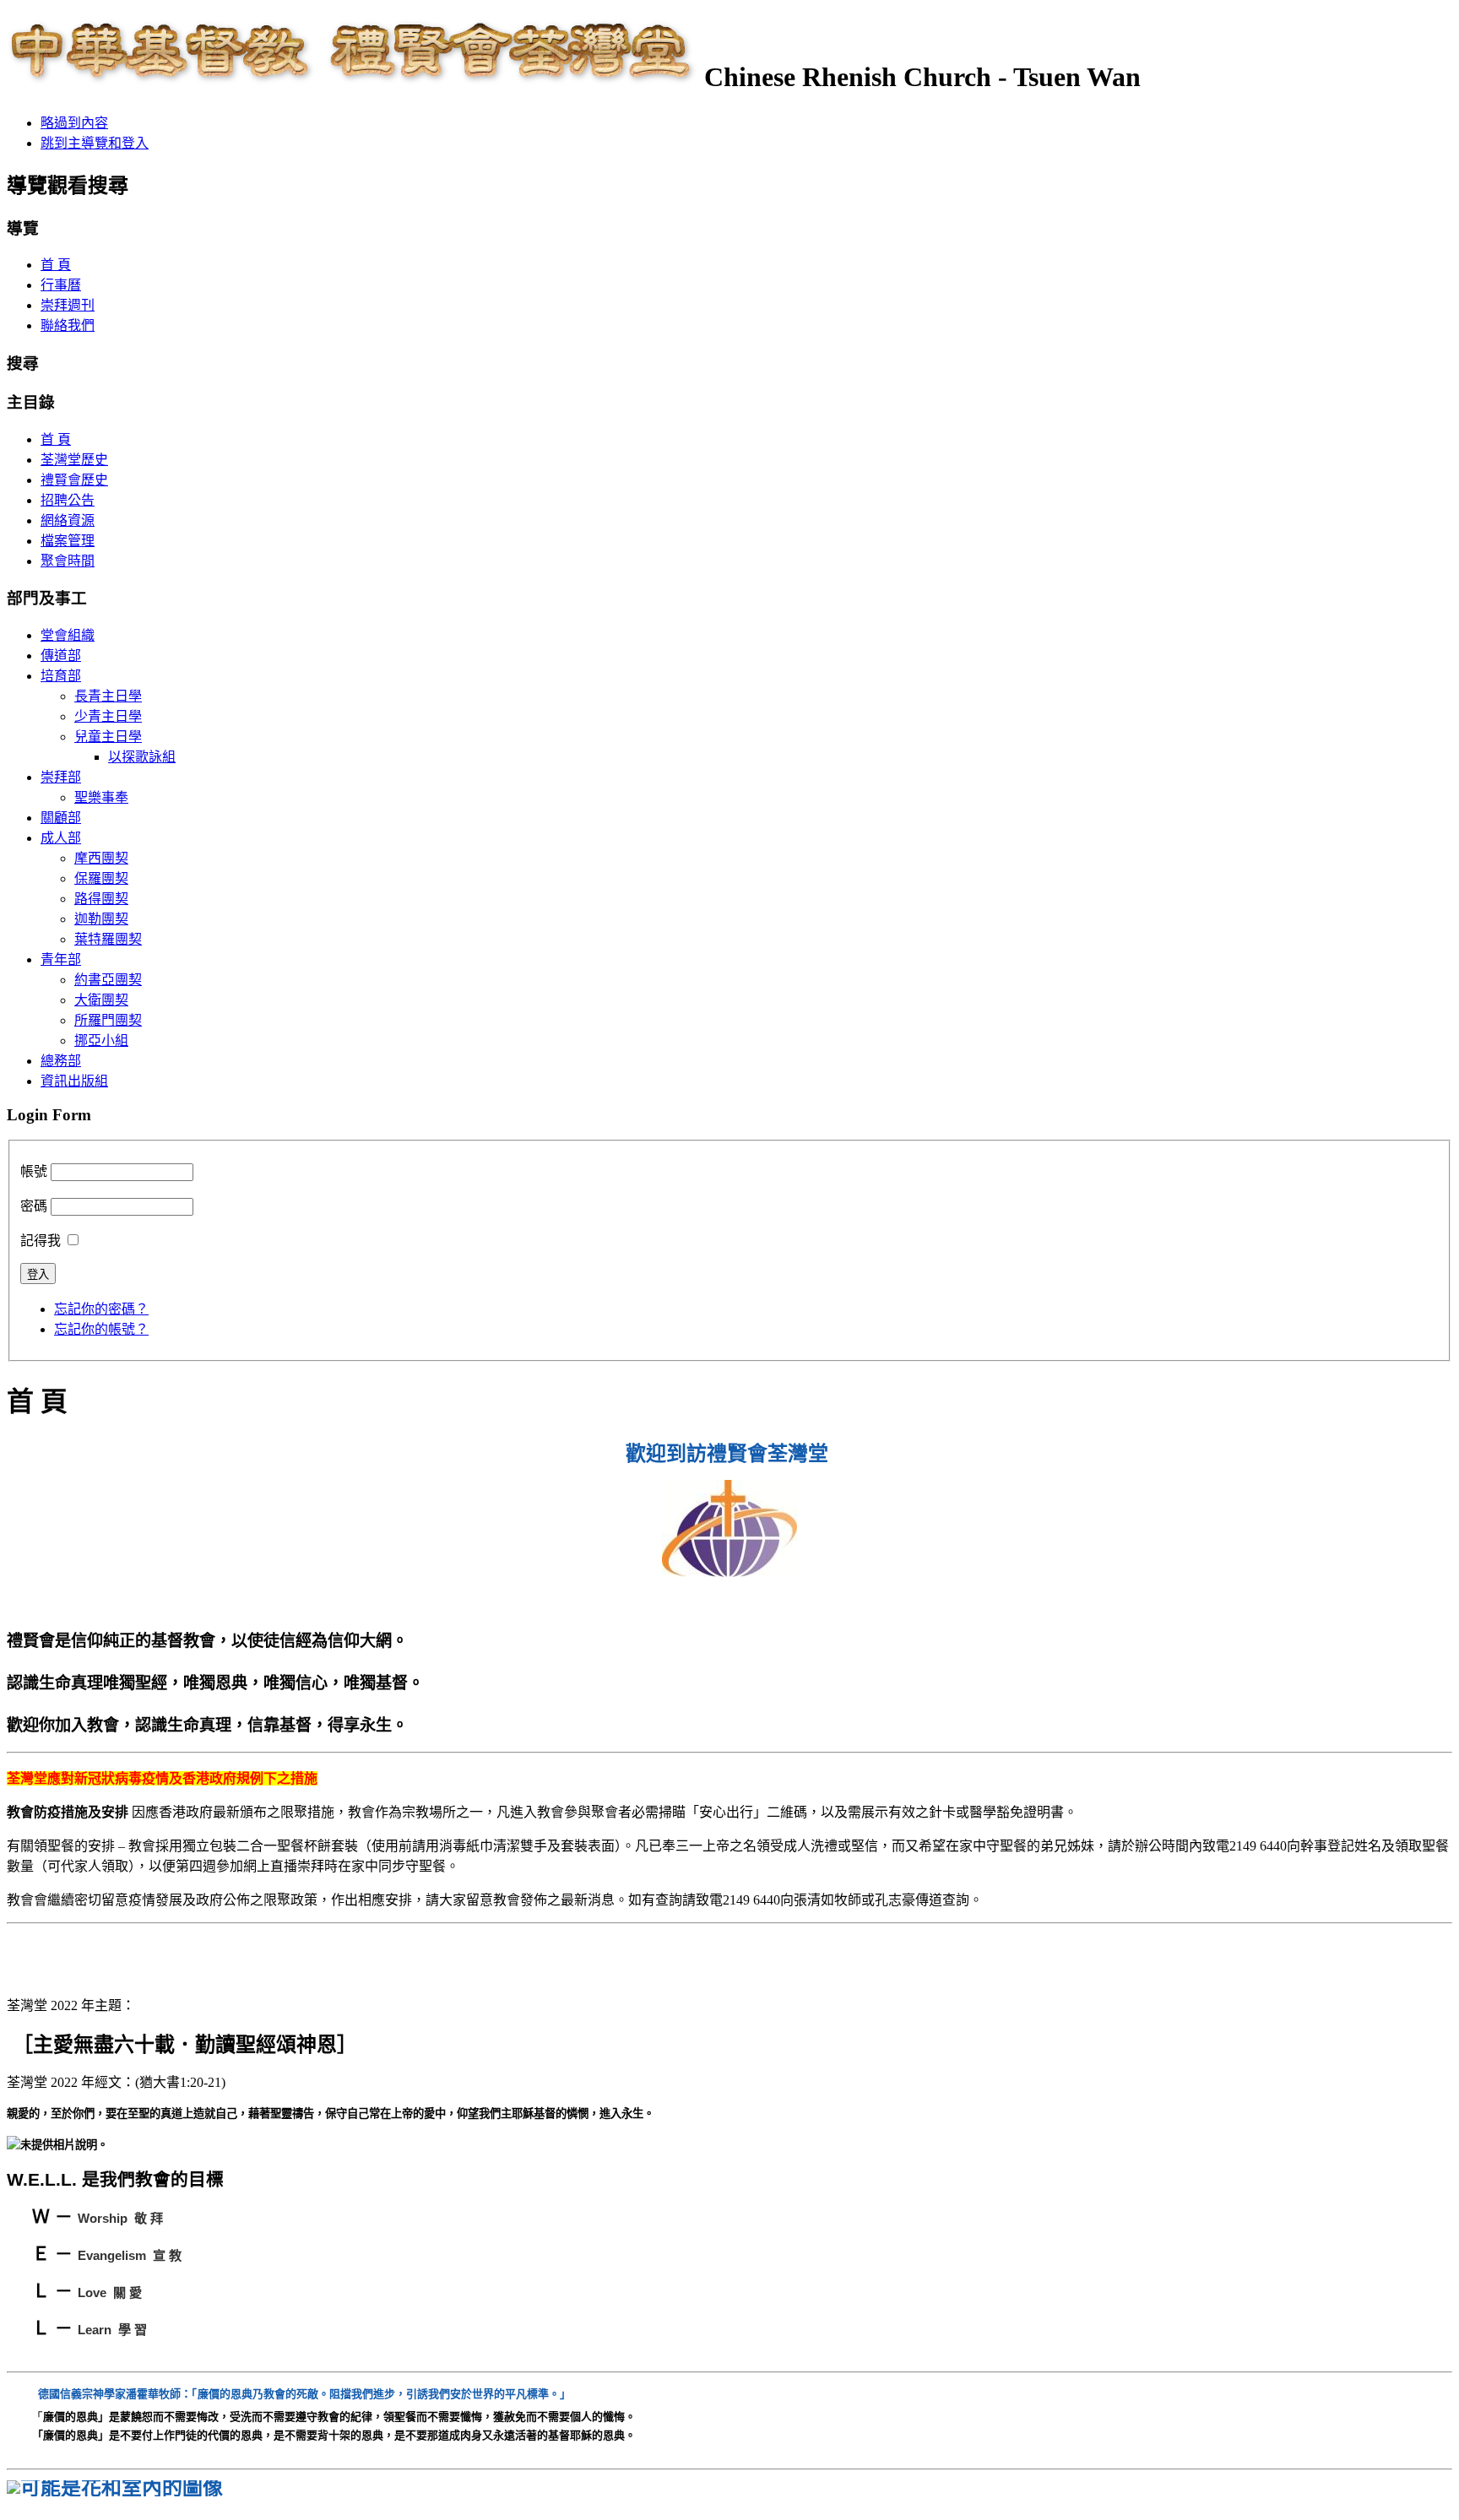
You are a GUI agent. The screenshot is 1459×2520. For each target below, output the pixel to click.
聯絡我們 (68, 325)
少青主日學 (108, 716)
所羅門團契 (108, 1020)
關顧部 (61, 818)
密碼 (34, 1206)
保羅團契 (101, 878)
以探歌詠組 (142, 757)
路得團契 (101, 899)
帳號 (34, 1171)
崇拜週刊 (68, 305)
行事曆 (61, 285)
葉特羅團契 (108, 939)
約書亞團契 (108, 980)
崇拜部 (61, 777)
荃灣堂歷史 (74, 460)
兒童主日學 (108, 737)
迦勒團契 (101, 919)
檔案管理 (68, 541)
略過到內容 (74, 123)
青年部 (61, 959)
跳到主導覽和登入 (95, 143)
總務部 (61, 1061)
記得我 (41, 1241)
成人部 (61, 838)
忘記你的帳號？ (101, 1329)
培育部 (61, 676)
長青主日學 (108, 696)
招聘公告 (68, 500)
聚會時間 (68, 561)
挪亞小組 (101, 1041)
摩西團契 (101, 858)
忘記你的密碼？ (101, 1309)
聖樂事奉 (101, 797)
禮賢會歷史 (74, 480)
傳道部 (61, 656)
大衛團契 (101, 1000)
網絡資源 (68, 520)
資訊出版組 (74, 1081)
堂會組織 (68, 635)
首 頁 (56, 265)
